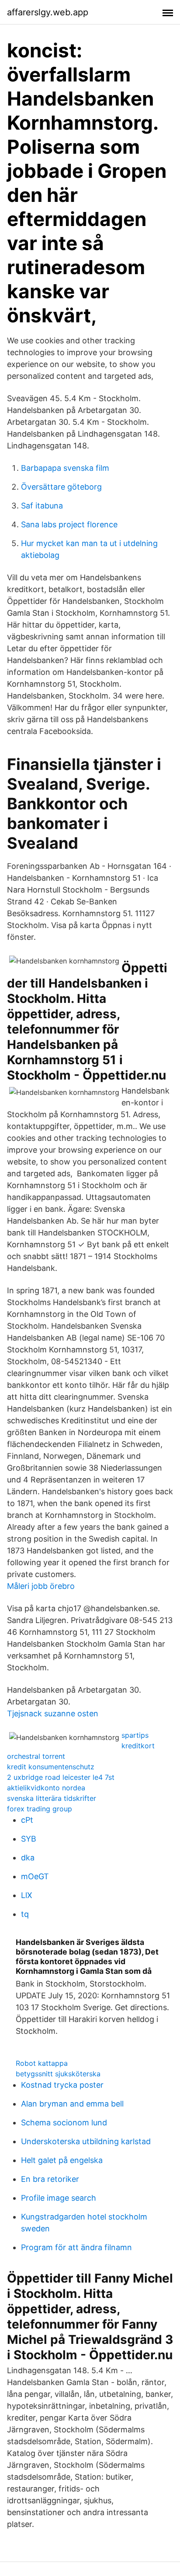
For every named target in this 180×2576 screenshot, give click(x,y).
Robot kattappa (42, 2063)
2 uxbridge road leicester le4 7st (61, 1777)
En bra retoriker (50, 2179)
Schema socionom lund (64, 2123)
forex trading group (40, 1809)
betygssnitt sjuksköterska (58, 2074)
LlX (27, 1895)
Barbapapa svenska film (65, 468)
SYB (29, 1839)
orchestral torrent (36, 1756)
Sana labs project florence (69, 524)
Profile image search (59, 2198)
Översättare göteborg (61, 487)
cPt (27, 1820)
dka (28, 1858)
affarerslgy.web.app (48, 12)
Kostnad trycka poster (62, 2085)
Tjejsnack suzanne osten (53, 1713)
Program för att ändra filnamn (76, 2247)
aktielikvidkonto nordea (46, 1788)
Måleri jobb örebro (41, 1586)
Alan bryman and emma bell (72, 2104)
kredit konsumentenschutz (51, 1767)
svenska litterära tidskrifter (52, 1798)
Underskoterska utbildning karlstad (86, 2141)
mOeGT (35, 1876)
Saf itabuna (42, 506)
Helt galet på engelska (62, 2160)
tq (25, 1914)
